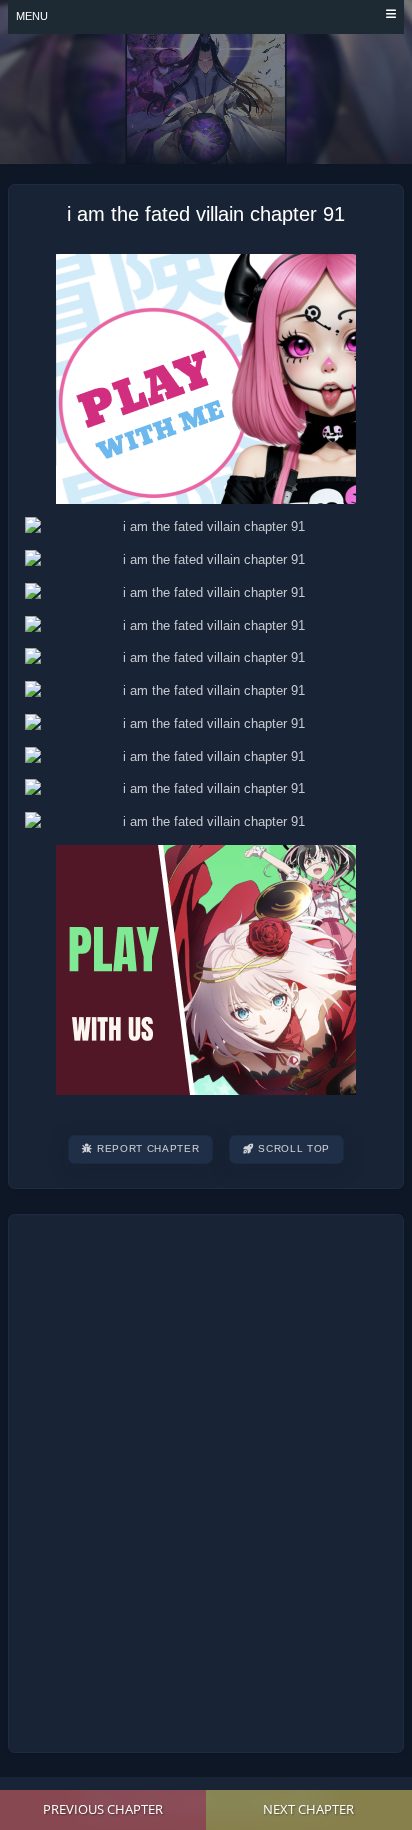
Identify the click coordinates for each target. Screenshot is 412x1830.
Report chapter (148, 1148)
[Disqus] (206, 1480)
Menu (32, 16)
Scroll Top (294, 1148)
